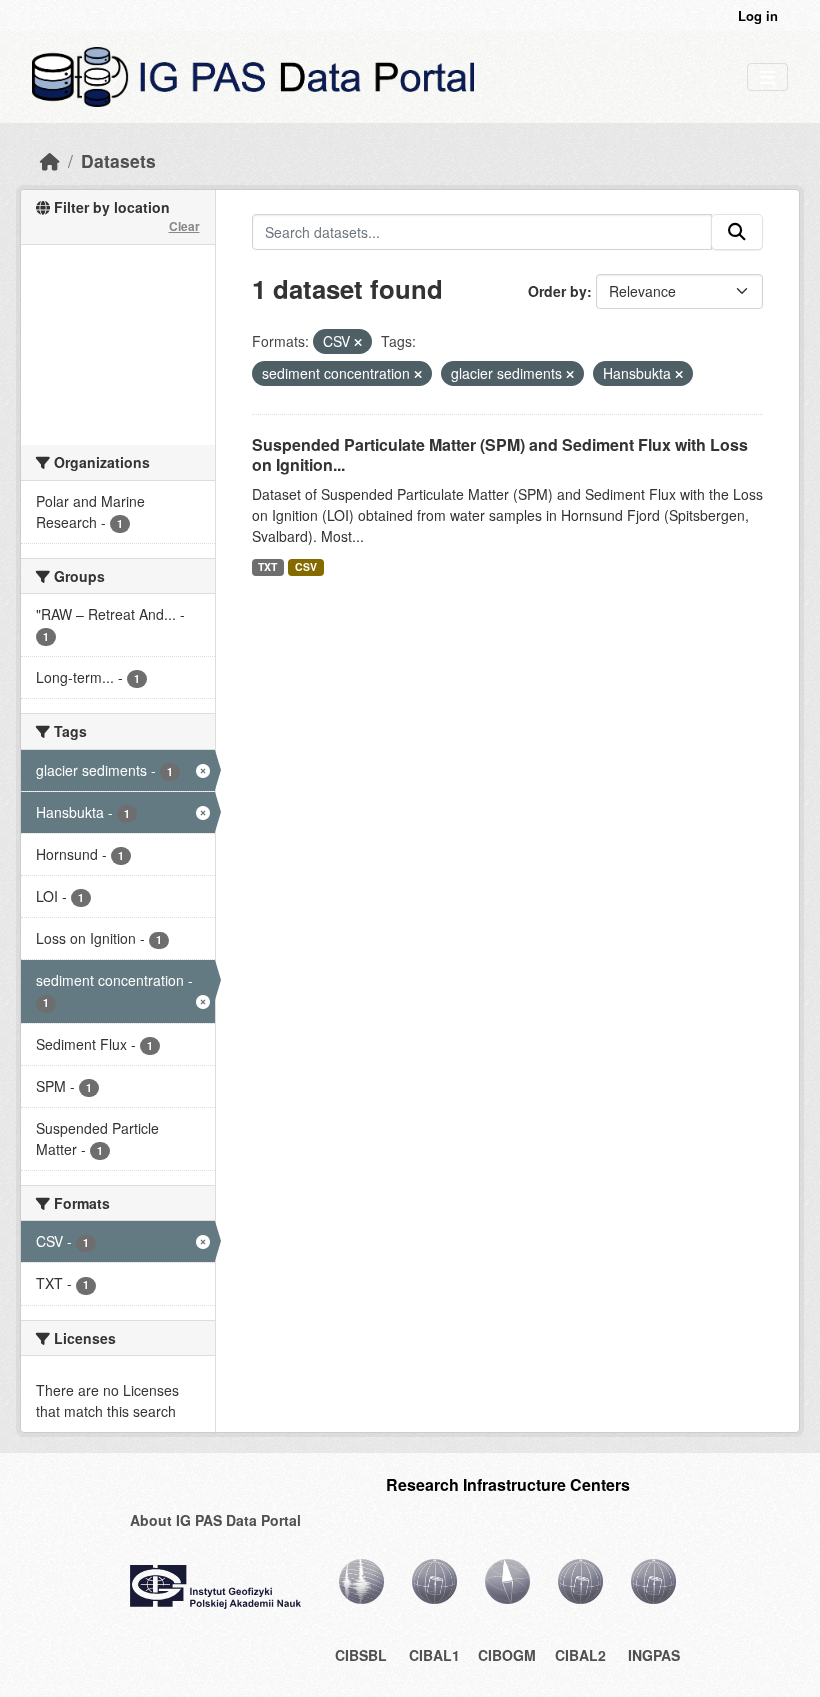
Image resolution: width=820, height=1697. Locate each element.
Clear (184, 226)
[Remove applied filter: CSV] (358, 342)
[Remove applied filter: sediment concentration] (418, 374)
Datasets (118, 160)
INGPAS (654, 1655)
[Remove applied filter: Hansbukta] (679, 374)
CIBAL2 (580, 1655)
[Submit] (737, 232)
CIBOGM (507, 1655)
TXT (267, 566)
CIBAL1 (434, 1655)
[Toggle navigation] (767, 77)
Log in (758, 15)
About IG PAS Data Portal (215, 1520)
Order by (557, 291)
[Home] (50, 160)
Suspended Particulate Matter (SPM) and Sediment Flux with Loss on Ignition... (500, 455)
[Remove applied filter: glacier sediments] (570, 374)
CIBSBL (361, 1655)
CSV (306, 566)
